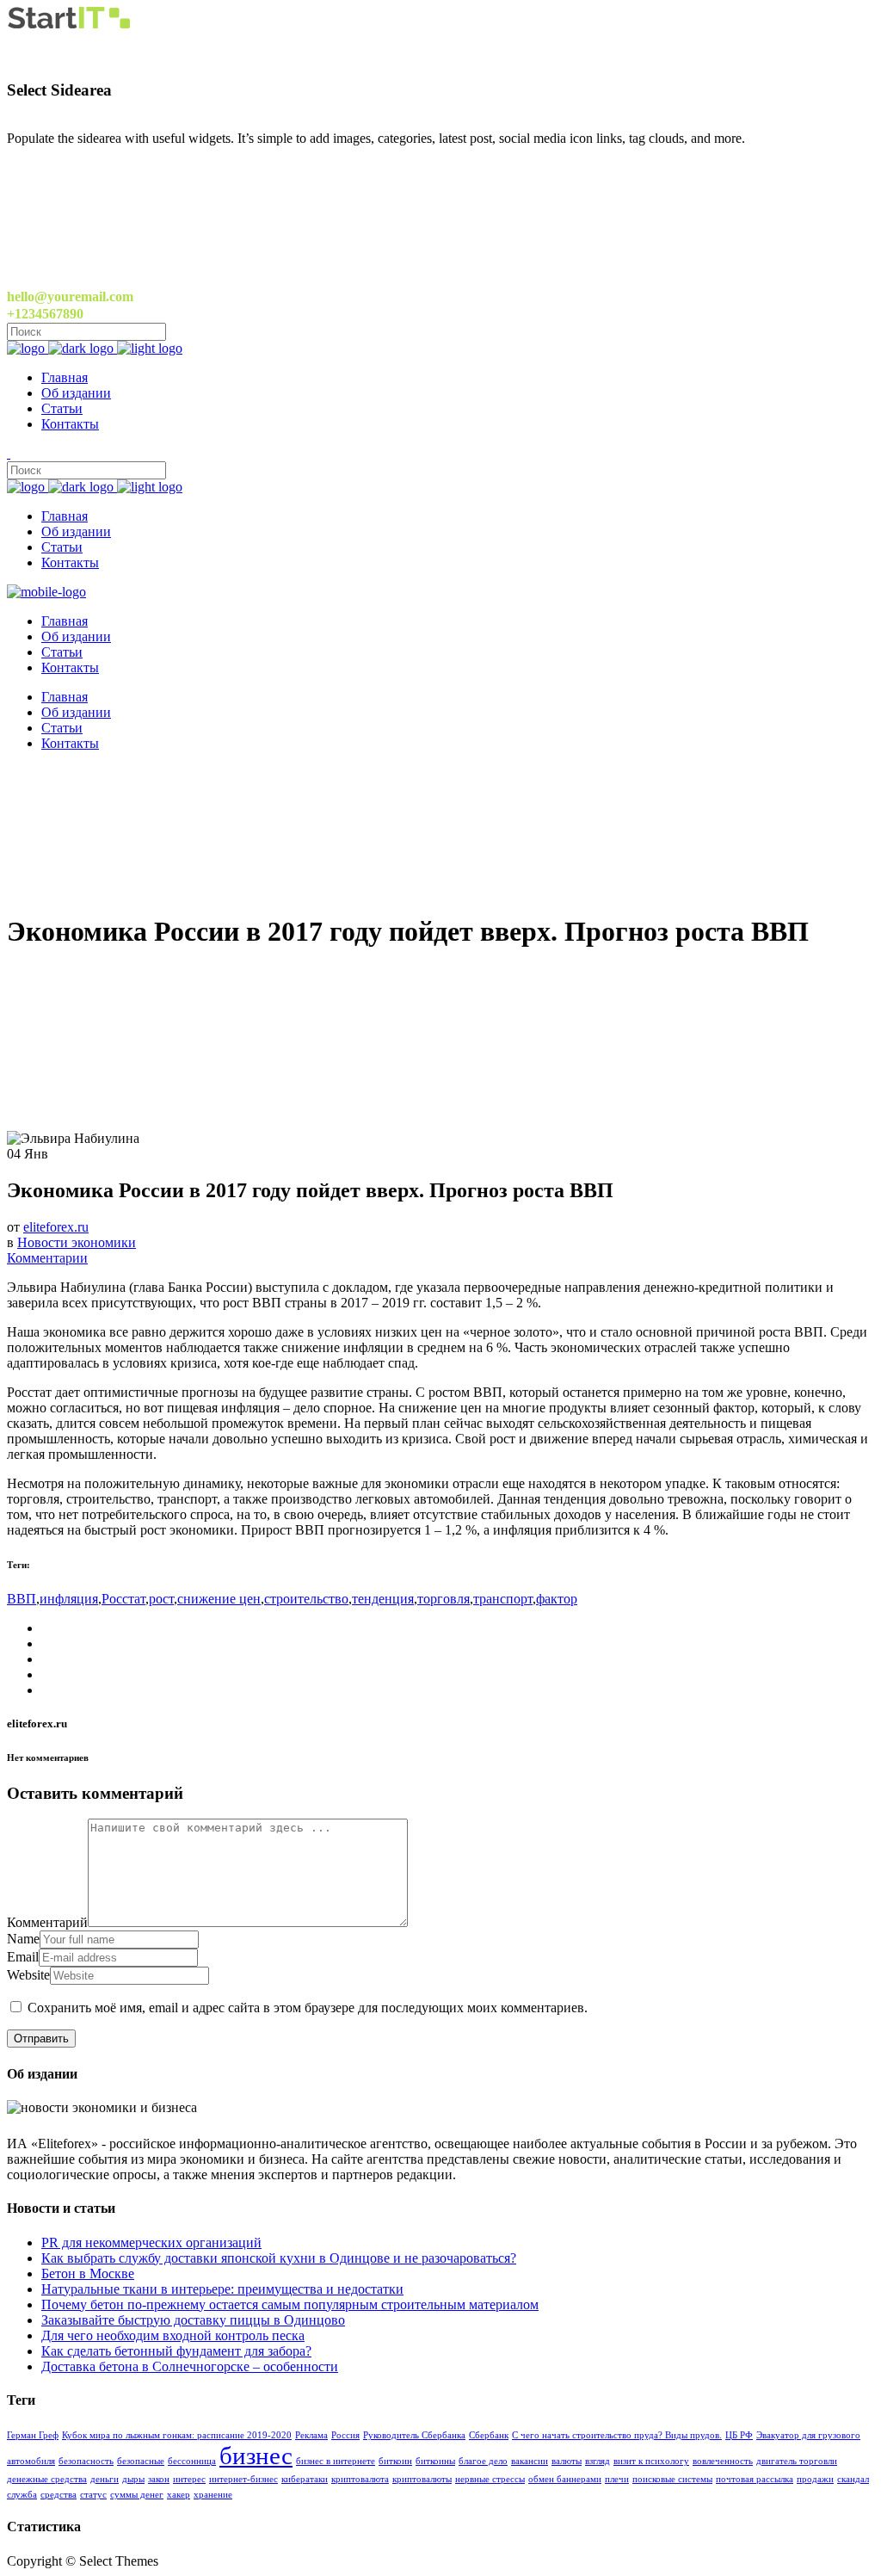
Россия (345, 2435)
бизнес (256, 2456)
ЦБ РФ (739, 2435)
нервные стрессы (490, 2479)
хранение (213, 2495)
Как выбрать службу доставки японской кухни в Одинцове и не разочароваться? (279, 2258)
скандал (853, 2479)
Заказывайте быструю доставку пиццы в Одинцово (193, 2320)
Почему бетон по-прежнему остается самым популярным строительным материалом (290, 2304)
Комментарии (47, 1258)
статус (93, 2495)
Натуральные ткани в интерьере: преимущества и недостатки (222, 2289)
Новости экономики (77, 1242)
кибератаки (305, 2479)
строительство (306, 1599)
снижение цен (219, 1599)
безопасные (141, 2461)
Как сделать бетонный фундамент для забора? (176, 2351)
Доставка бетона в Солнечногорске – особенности (190, 2366)
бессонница (192, 2461)
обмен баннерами (565, 2479)
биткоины (435, 2461)
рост (161, 1599)
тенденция (383, 1599)
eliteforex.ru (56, 1227)
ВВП (22, 1599)
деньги (105, 2479)
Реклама (311, 2435)
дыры (133, 2479)
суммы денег (137, 2495)
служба (22, 2495)
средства (59, 2495)
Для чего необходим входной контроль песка (173, 2335)
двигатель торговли (797, 2461)
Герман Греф (33, 2435)
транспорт (503, 1599)
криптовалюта (360, 2479)
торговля (444, 1599)
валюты (567, 2461)
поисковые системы (672, 2479)
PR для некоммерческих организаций (151, 2242)
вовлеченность (723, 2461)
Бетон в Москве (88, 2273)
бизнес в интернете (336, 2461)
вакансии (530, 2461)
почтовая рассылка (755, 2479)
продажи (815, 2479)
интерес (189, 2479)
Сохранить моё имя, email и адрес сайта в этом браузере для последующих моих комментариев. (308, 2008)
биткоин (395, 2461)
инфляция (69, 1599)
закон (159, 2479)
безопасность (86, 2461)
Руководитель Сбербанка (414, 2435)
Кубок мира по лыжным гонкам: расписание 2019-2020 (177, 2435)
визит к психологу (651, 2461)
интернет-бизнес (243, 2479)
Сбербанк (489, 2435)
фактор (557, 1599)
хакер (179, 2495)
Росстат (123, 1599)
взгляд (598, 2461)
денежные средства (47, 2479)
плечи (617, 2479)
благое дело (483, 2461)
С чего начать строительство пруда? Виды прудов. (617, 2435)
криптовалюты (422, 2479)
